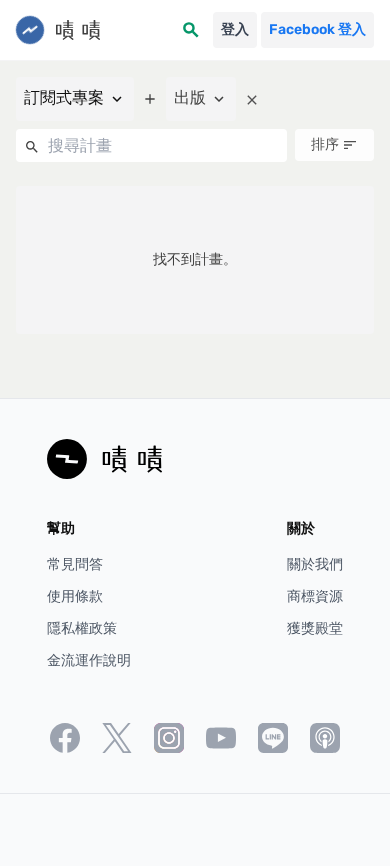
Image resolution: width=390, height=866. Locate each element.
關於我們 (315, 564)
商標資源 (315, 596)
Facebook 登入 (317, 29)
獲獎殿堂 (315, 628)
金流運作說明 (89, 660)
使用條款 (75, 596)
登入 (235, 29)
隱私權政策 (82, 628)
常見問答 (75, 564)
